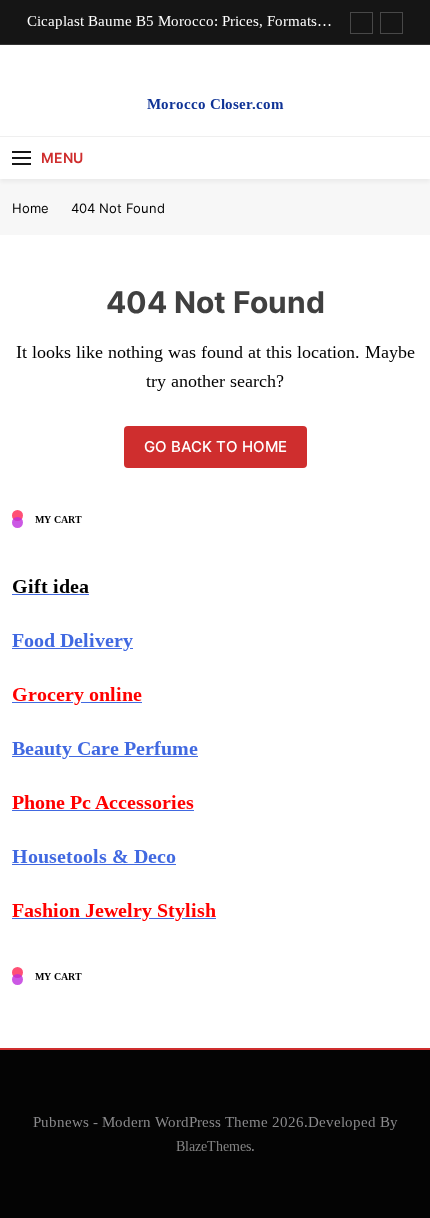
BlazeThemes (213, 1146)
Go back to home (215, 446)
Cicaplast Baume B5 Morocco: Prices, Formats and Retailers (172, 21)
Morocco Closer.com (215, 104)
